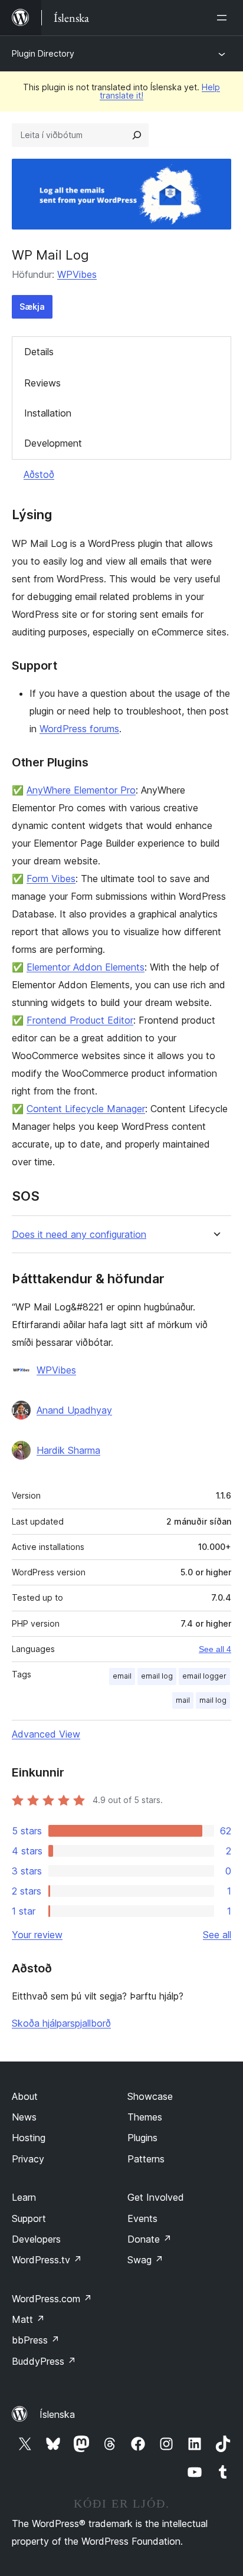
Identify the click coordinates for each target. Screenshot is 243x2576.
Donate (150, 2239)
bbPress (36, 2340)
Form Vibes (51, 879)
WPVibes (77, 274)
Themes (145, 2117)
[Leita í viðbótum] (137, 135)
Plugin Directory (43, 53)
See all (217, 1935)
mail (183, 1700)
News (24, 2117)
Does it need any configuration (79, 1235)
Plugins (142, 2138)
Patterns (146, 2159)
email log (157, 1676)
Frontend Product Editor (80, 1020)
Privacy (28, 2159)
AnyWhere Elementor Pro (81, 790)
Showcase (150, 2096)
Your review (37, 1935)
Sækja (32, 307)
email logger (204, 1676)
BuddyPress (44, 2361)
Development (53, 443)
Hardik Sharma (68, 1450)
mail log (213, 1700)
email (122, 1676)
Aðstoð (39, 474)
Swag (145, 2260)
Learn (24, 2197)
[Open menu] (224, 18)
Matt (28, 2319)
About (25, 2096)
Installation (48, 413)
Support (29, 2218)
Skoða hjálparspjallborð (61, 2023)
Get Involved (156, 2197)
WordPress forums (79, 729)
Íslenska (57, 2414)
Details (39, 352)
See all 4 (215, 1649)
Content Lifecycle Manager (86, 1109)
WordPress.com (52, 2299)
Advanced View (46, 1734)
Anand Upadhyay (74, 1410)
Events (142, 2218)
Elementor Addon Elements (86, 967)
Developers (36, 2239)
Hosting (29, 2138)
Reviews (42, 383)
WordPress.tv (47, 2260)
